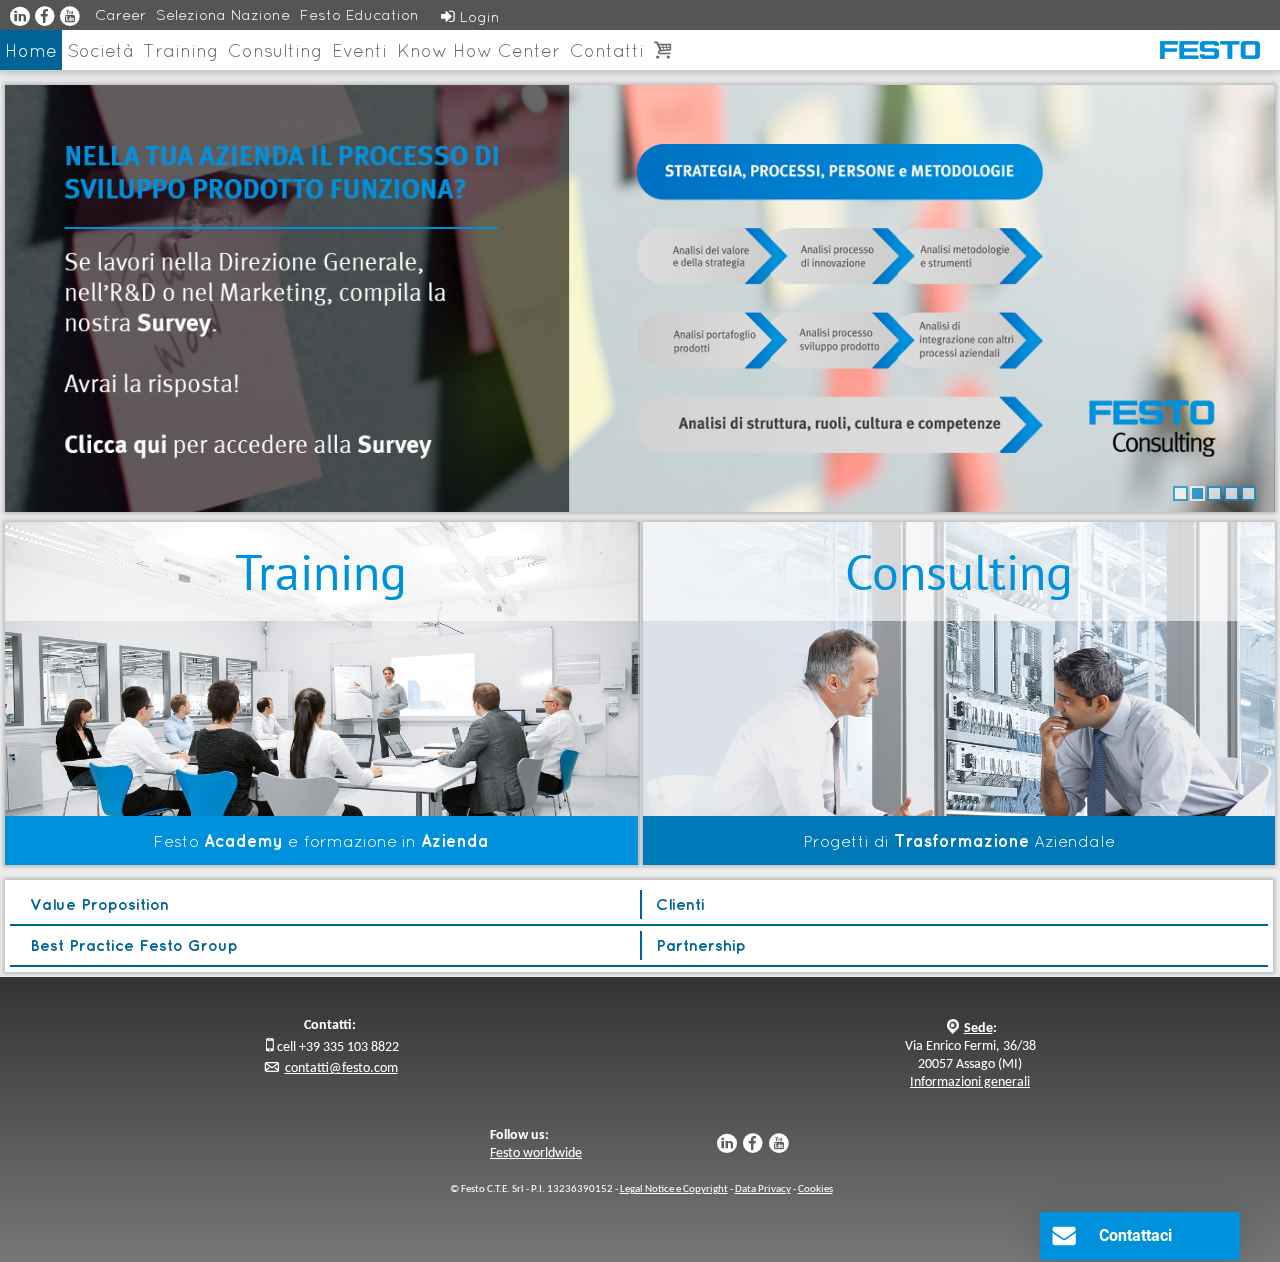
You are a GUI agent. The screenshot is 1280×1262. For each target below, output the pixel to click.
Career (120, 14)
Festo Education (359, 14)
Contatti (607, 50)
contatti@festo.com (341, 1068)
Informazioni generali (970, 1082)
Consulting (275, 50)
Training (180, 50)
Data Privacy (763, 1189)
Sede (978, 1028)
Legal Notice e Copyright (674, 1189)
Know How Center (478, 50)
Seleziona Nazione (223, 14)
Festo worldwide (536, 1153)
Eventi (359, 50)
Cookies (815, 1189)
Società (100, 50)
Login (470, 16)
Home (31, 50)
